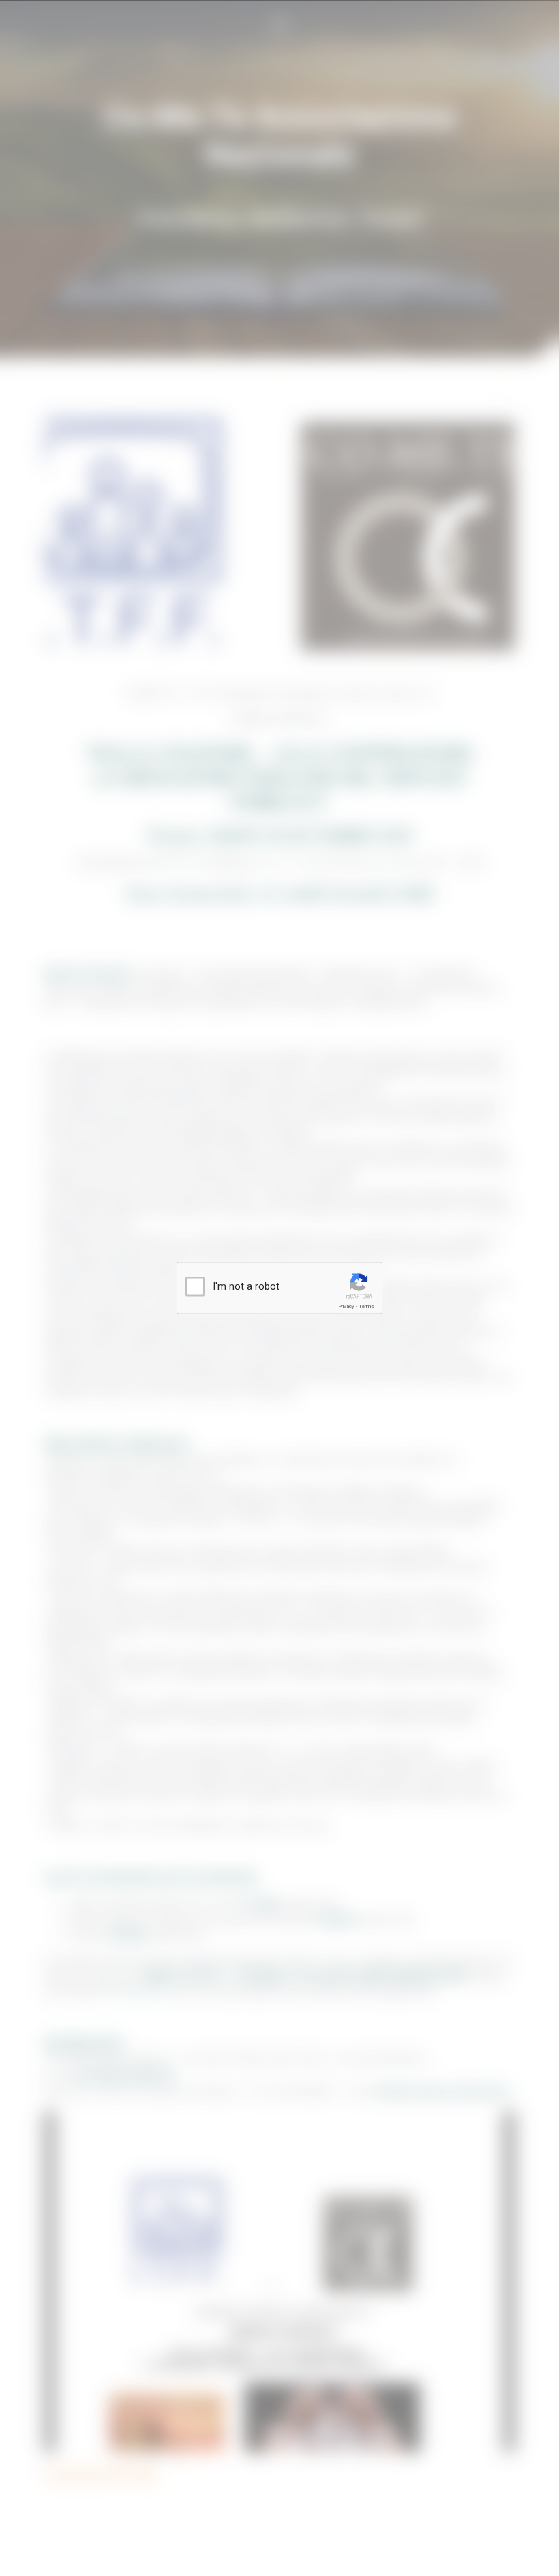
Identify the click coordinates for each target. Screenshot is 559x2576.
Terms (366, 1306)
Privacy (346, 1306)
